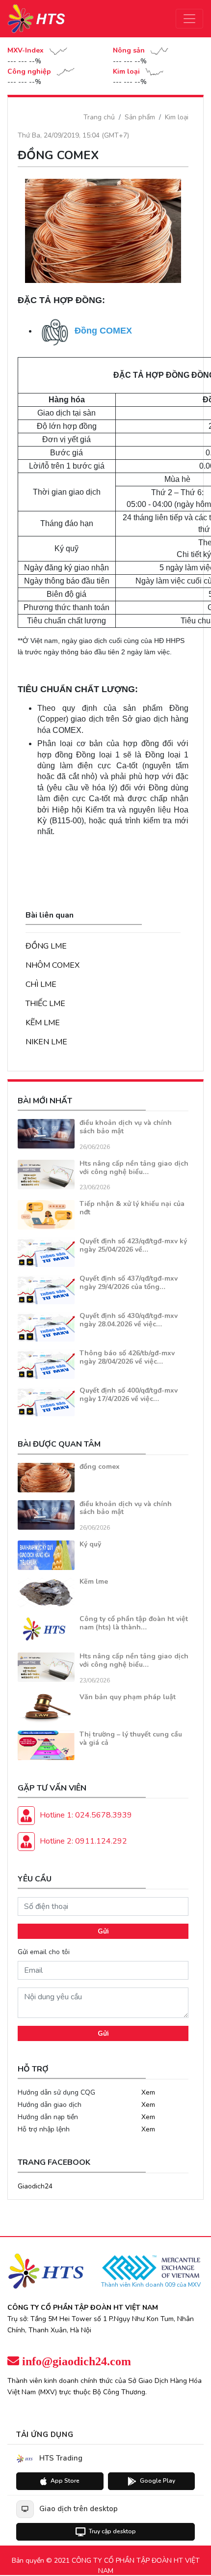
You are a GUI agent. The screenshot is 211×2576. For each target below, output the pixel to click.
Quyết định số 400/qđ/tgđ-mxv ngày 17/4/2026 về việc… (129, 1395)
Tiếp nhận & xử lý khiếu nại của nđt (132, 1208)
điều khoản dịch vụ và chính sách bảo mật (126, 1127)
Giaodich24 (35, 2186)
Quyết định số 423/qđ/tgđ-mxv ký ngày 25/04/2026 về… (133, 1245)
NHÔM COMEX (53, 965)
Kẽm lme (94, 1582)
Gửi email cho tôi (44, 1952)
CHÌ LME (41, 984)
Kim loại (177, 117)
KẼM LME (43, 1023)
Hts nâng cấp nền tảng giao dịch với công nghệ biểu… (134, 1168)
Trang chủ (99, 117)
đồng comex (100, 1467)
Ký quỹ (90, 1544)
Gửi (103, 1931)
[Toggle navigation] (189, 19)
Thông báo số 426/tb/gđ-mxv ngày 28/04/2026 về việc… (127, 1357)
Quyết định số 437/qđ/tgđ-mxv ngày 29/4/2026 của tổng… (129, 1283)
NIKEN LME (46, 1042)
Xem (148, 2092)
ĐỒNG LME (46, 946)
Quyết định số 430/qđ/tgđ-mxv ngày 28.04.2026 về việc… (129, 1320)
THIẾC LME (45, 1004)
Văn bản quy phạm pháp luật (128, 1697)
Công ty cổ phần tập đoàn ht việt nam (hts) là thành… (134, 1623)
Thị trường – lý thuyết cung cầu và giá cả (131, 1738)
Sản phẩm (140, 117)
